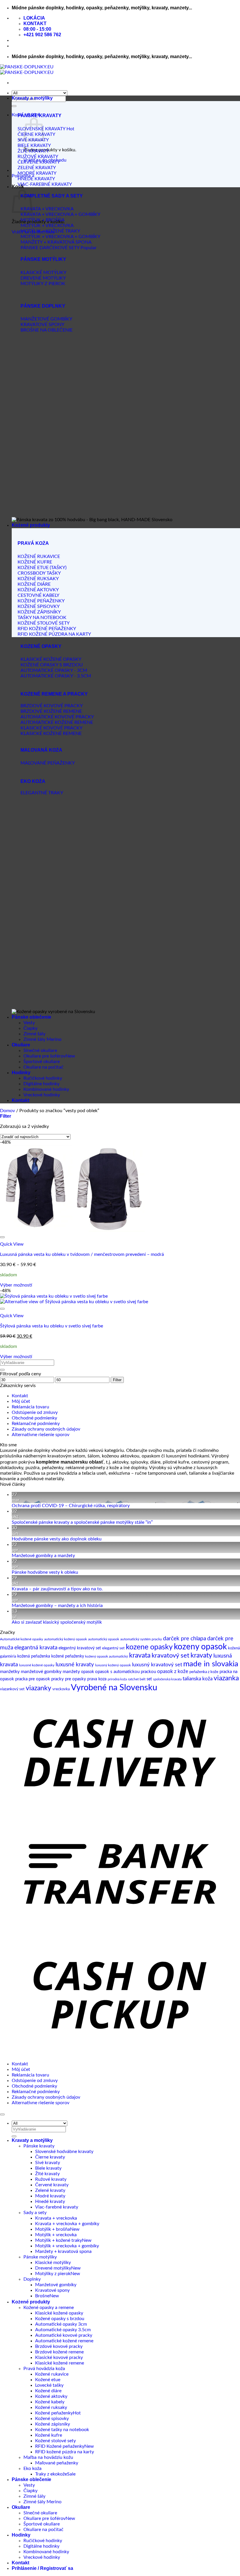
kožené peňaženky (68, 1656)
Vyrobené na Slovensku (114, 1688)
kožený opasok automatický (107, 1656)
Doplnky (32, 2279)
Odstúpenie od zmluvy (35, 1412)
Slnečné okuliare (40, 1050)
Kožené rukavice (52, 2374)
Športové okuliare (42, 1062)
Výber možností (16, 1285)
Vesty (29, 1023)
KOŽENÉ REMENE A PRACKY (54, 694)
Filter (117, 1380)
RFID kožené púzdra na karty (65, 2452)
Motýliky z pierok (53, 2274)
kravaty (201, 1655)
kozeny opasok (200, 1647)
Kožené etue (48, 2380)
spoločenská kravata (167, 1679)
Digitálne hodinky (41, 1084)
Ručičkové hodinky (43, 1078)
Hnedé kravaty (50, 2201)
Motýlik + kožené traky (59, 2240)
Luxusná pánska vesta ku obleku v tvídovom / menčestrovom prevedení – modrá (82, 1254)
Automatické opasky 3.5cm (63, 2330)
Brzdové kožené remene (59, 2352)
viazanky (38, 1688)
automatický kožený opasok (66, 1639)
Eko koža (32, 2468)
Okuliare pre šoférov (44, 1056)
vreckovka (61, 1689)
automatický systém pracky (141, 1639)
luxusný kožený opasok (113, 1665)
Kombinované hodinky (46, 1089)
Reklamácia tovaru (30, 1407)
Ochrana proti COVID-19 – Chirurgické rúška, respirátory (71, 1506)
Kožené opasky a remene (49, 2308)
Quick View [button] (12, 1244)
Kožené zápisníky (53, 2424)
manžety (71, 1672)
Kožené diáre (48, 2391)
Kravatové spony (52, 2290)
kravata (140, 1655)
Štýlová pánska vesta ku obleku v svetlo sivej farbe (52, 1326)
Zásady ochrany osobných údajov (46, 1429)
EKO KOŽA (33, 781)
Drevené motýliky (53, 2268)
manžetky (10, 1672)
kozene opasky (149, 1647)
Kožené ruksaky (51, 2407)
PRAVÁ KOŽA (33, 543)
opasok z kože (173, 1671)
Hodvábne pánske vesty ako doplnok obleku (57, 1539)
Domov (7, 1111)
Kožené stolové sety (55, 2441)
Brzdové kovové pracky (59, 2346)
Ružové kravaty (51, 2179)
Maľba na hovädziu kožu (48, 2457)
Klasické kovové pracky (59, 2357)
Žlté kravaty (47, 2174)
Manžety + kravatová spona (63, 2251)
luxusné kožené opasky (37, 1665)
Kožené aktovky (51, 2396)
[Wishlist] (2, 1237)
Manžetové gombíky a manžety (43, 1556)
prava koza (97, 1679)
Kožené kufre (49, 2435)
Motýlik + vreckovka (56, 2235)
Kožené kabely (50, 2402)
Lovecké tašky (49, 2385)
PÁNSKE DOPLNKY (43, 306)
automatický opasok (104, 1639)
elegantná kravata (36, 1648)
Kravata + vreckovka (56, 2218)
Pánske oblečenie (31, 1017)
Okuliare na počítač (43, 1067)
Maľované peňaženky (57, 2463)
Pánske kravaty (39, 2146)
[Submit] (14, 106)
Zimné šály (34, 1034)
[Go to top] (2, 2114)
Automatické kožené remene (64, 2341)
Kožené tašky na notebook (62, 2430)
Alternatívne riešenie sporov (41, 1435)
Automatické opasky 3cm (61, 2324)
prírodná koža (117, 1679)
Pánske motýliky (40, 2257)
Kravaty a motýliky (32, 98)
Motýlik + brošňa (53, 2229)
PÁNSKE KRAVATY (40, 116)
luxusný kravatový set (157, 1665)
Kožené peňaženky (54, 2413)
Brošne (42, 2296)
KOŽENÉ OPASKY (41, 646)
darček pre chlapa (185, 1639)
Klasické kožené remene (60, 2363)
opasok (88, 1672)
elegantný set (113, 1648)
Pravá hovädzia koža (44, 2369)
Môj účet (21, 1401)
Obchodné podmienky (34, 1418)
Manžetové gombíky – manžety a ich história (57, 1606)
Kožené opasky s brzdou (60, 2319)
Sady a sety (35, 2213)
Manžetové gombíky (56, 2285)
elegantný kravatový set (80, 1648)
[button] (6, 1116)
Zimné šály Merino (42, 1039)
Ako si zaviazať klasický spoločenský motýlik (57, 1622)
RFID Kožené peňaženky (60, 2446)
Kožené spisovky (52, 2419)
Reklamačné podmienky (36, 1424)
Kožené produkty (31, 525)
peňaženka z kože (204, 1672)
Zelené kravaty (50, 2190)
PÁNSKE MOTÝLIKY (43, 259)
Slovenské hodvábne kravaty (64, 2152)
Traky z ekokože (51, 2474)
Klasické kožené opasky (59, 2313)
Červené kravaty (52, 2185)
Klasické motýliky (53, 2263)
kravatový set (170, 1655)
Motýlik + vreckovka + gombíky (67, 2246)
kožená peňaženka (34, 1656)
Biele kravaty (48, 2168)
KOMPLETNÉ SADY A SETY (52, 196)
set (149, 1679)
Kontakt (20, 1100)
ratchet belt (137, 1679)
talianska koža (198, 1679)
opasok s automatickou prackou (126, 1672)
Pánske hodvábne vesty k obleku (45, 1572)
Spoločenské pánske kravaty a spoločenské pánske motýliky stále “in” (82, 1522)
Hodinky (21, 1073)
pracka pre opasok (33, 1679)
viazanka (226, 1678)
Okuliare (21, 1045)
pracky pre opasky (69, 1679)
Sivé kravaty (48, 2163)
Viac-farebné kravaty (57, 2207)
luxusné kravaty (75, 1665)
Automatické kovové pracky (64, 2335)
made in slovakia (211, 1664)
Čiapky (30, 1028)
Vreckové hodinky (42, 1095)
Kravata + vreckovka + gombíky (67, 2224)
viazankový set (12, 1689)
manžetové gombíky (41, 1672)
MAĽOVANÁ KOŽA (41, 750)
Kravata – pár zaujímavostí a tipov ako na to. (57, 1589)
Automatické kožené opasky (22, 1639)
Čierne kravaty (50, 2157)
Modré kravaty (50, 2196)
